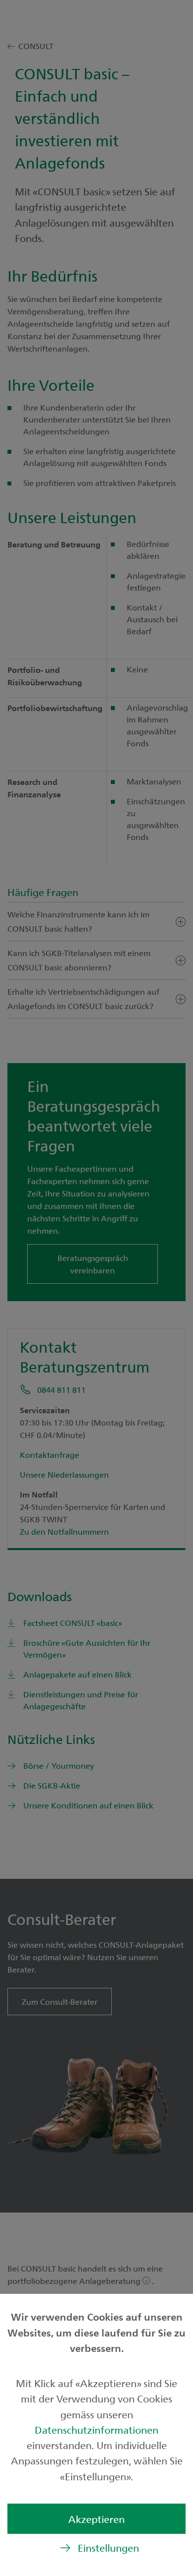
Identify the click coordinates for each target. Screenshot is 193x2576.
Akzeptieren (96, 2519)
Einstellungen (108, 2547)
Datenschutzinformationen (96, 2429)
